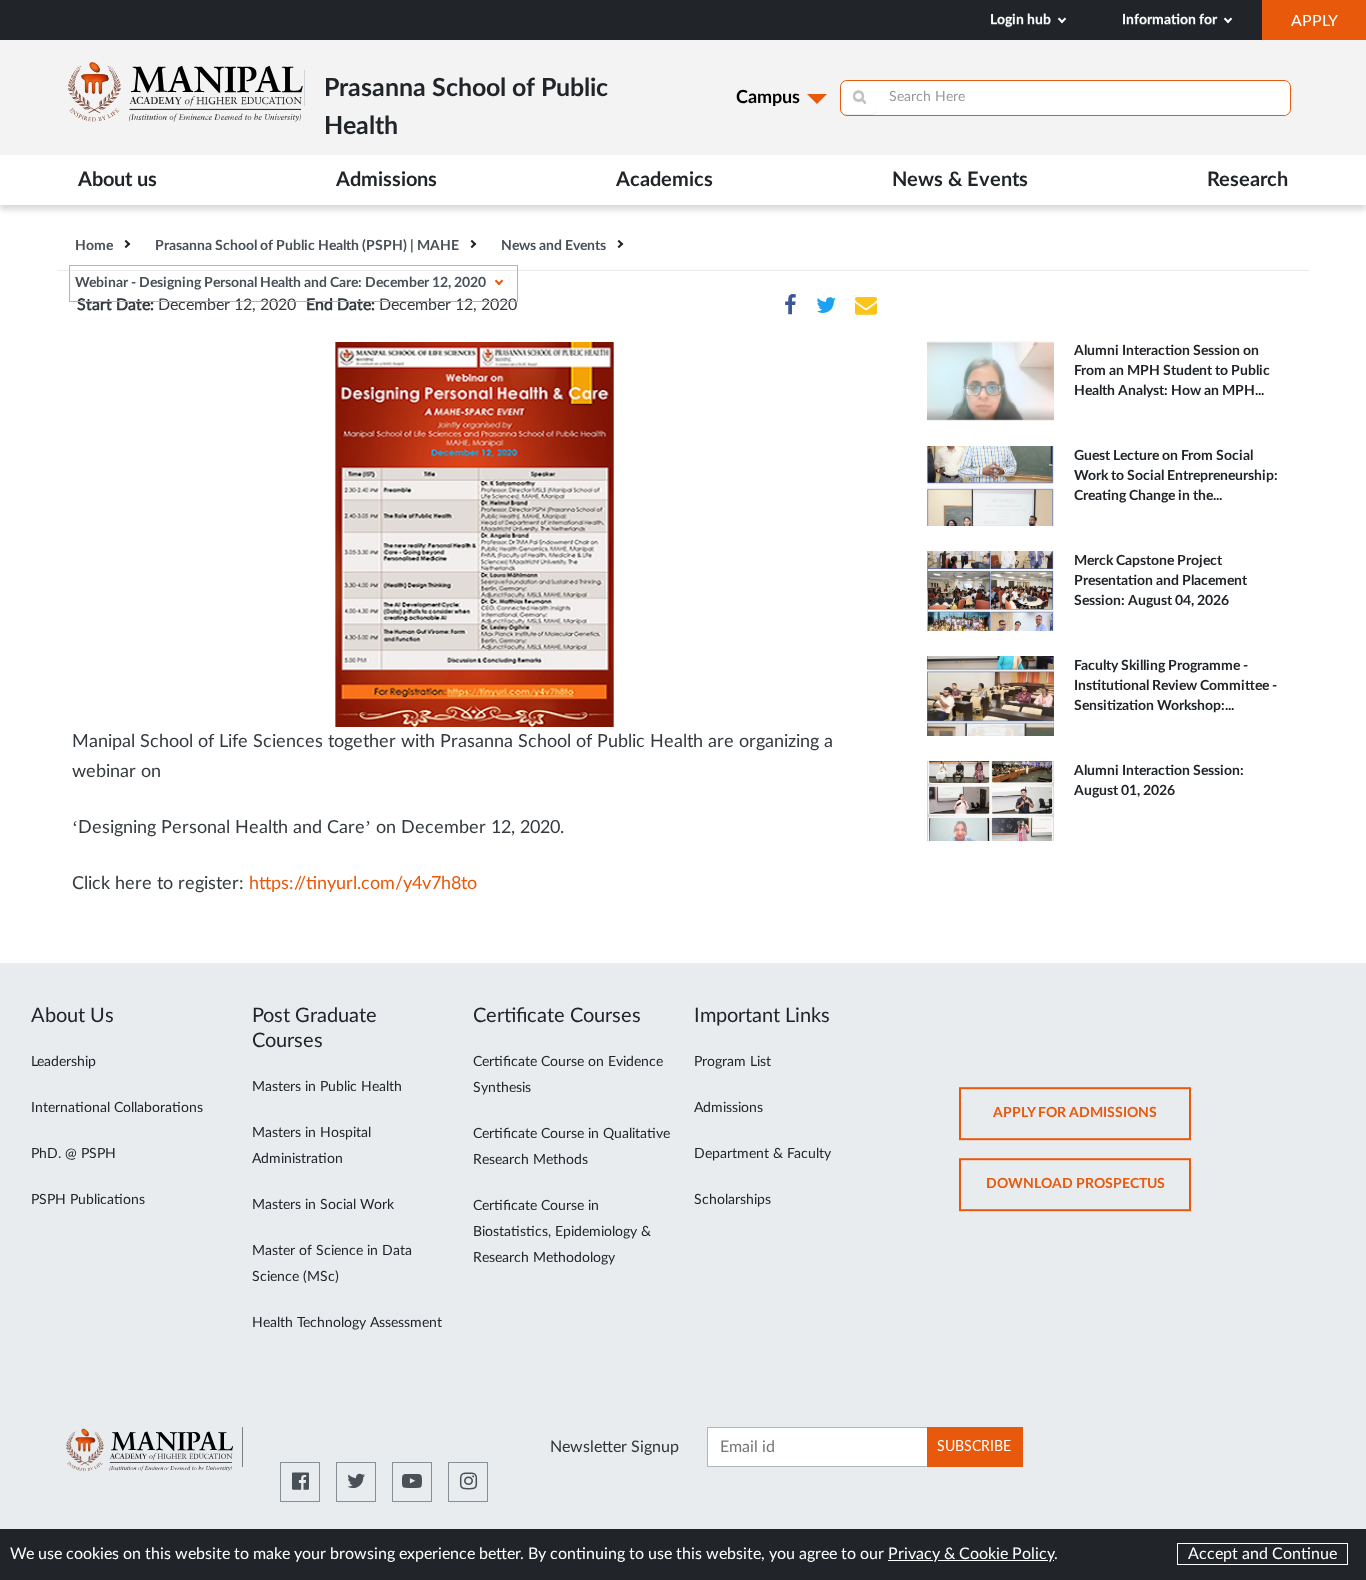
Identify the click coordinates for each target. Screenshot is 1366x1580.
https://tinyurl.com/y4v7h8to (363, 884)
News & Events (960, 180)
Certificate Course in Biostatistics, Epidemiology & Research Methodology (562, 1232)
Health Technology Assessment (347, 1323)
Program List (732, 1062)
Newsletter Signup (614, 1447)
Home (94, 246)
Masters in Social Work (323, 1205)
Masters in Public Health (327, 1087)
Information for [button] (1171, 20)
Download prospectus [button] (1088, 1193)
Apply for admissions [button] (1092, 1122)
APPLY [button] (1328, 26)
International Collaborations (117, 1108)
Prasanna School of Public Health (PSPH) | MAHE (307, 246)
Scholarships (732, 1200)
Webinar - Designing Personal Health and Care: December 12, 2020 (280, 283)
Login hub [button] (1022, 20)
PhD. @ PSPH (73, 1154)
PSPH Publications (88, 1200)
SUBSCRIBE (974, 1447)
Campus (768, 98)
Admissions (728, 1108)
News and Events (553, 246)
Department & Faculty (762, 1154)
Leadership (63, 1062)
